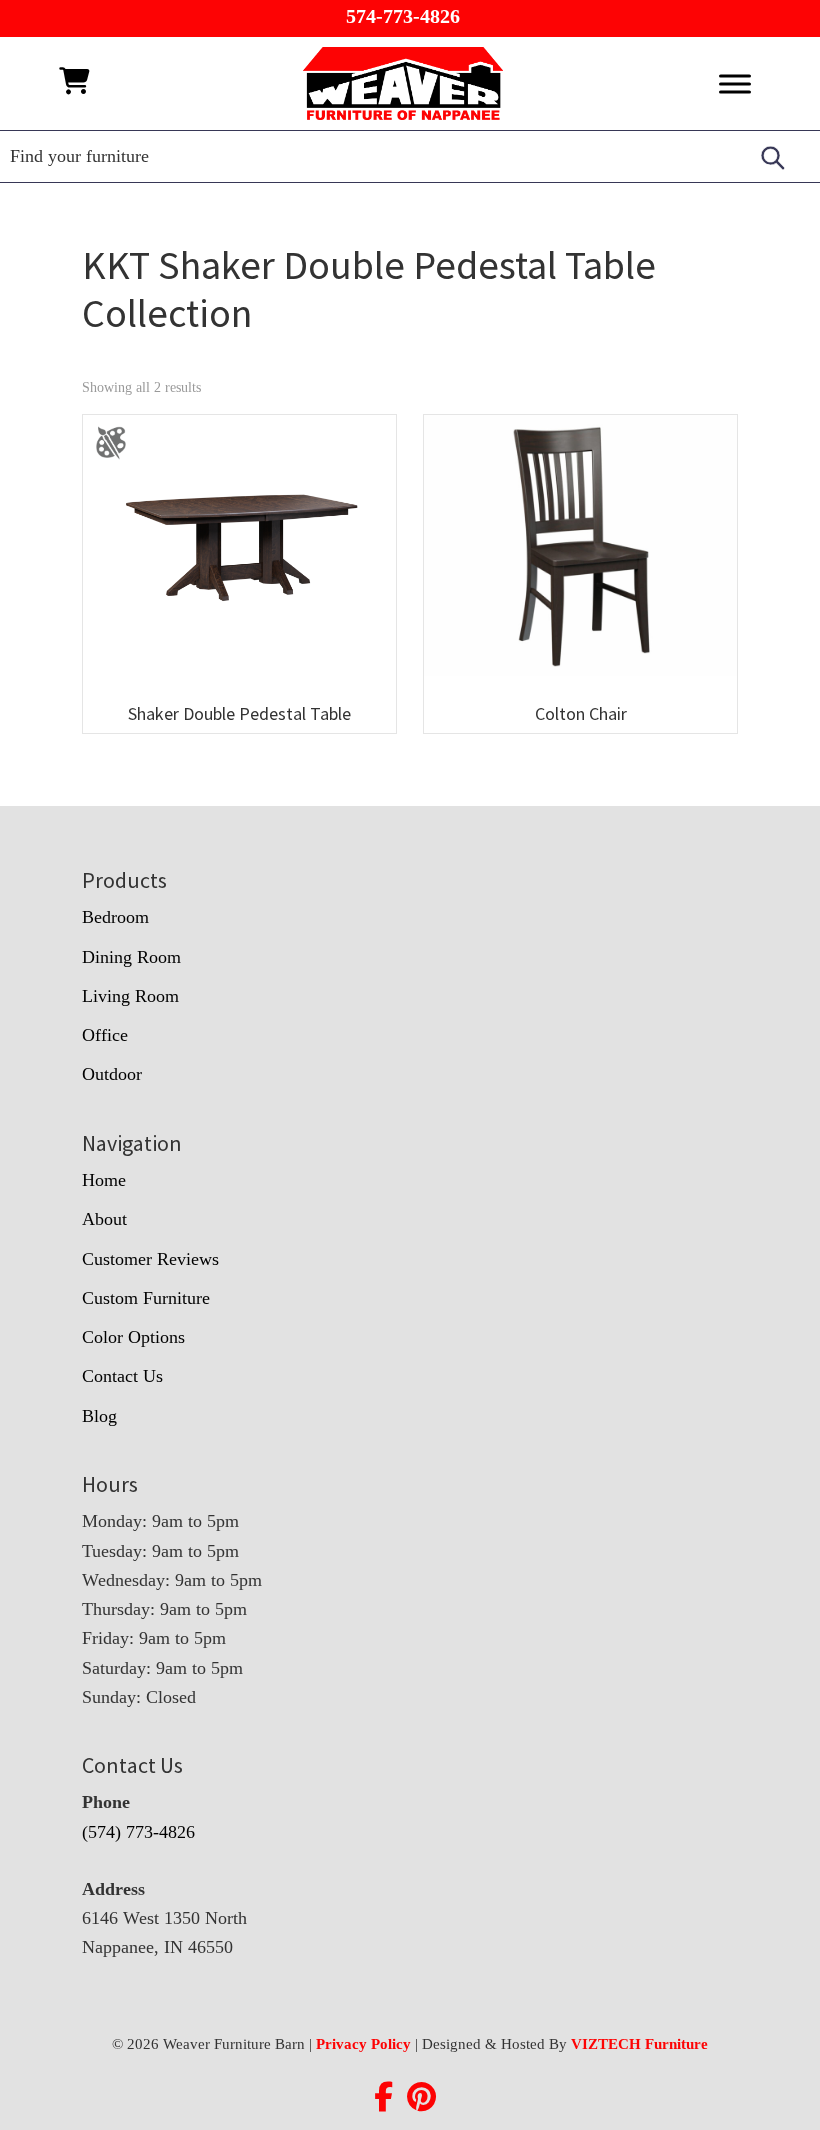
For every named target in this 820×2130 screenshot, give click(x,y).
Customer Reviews (150, 1259)
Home (104, 1180)
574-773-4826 (403, 16)
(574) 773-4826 (138, 1832)
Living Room (130, 996)
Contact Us (122, 1376)
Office (105, 1035)
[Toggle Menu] (735, 83)
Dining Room (131, 957)
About (104, 1219)
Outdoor (112, 1074)
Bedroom (115, 917)
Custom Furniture (146, 1298)
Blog (99, 1416)
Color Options (133, 1337)
